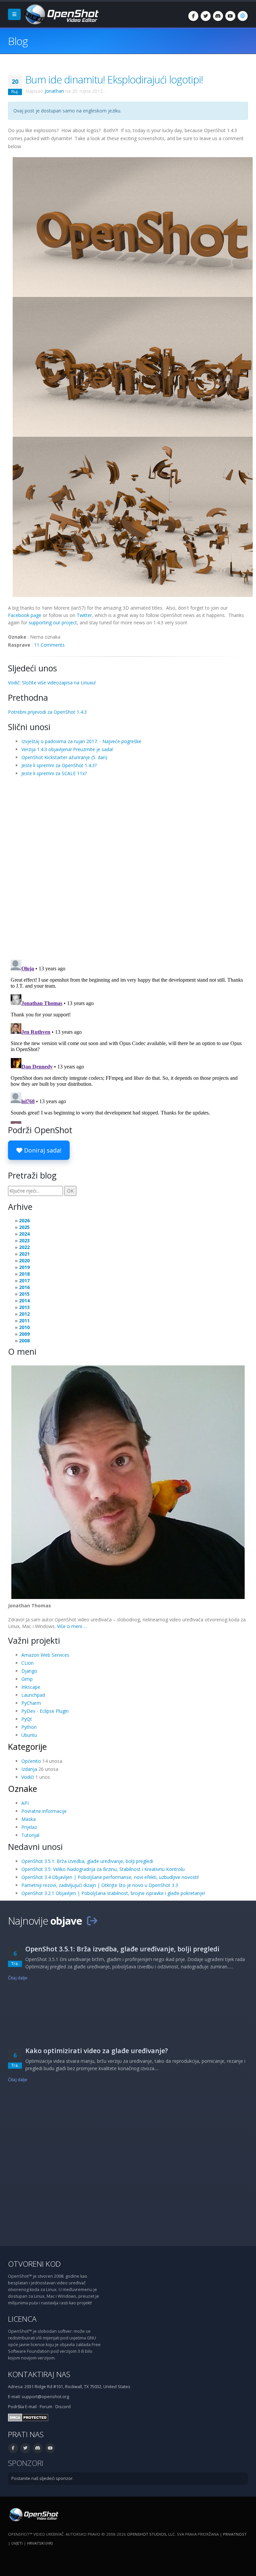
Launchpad (33, 1695)
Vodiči (28, 1777)
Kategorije (27, 1746)
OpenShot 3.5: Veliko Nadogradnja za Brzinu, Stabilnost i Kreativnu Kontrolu (103, 1869)
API (25, 1803)
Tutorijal (30, 1835)
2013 (24, 1307)
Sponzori (26, 2463)
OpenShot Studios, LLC (151, 2534)
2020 (24, 1260)
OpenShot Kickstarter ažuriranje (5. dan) (64, 757)
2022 (24, 1247)
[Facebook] (193, 16)
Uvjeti (17, 2543)
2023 (24, 1240)
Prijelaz (29, 1827)
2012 (24, 1314)
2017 (24, 1280)
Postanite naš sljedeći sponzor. (42, 2478)
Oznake (22, 1789)
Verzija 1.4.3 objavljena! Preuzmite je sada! (67, 749)
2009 (24, 1334)
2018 (24, 1274)
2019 (24, 1267)
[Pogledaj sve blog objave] (92, 1921)
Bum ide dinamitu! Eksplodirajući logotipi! (114, 79)
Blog (18, 41)
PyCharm (31, 1703)
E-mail (31, 2407)
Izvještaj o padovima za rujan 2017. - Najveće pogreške (81, 741)
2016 (24, 1287)
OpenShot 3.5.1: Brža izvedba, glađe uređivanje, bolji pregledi (87, 1861)
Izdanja (29, 1769)
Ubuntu (29, 1735)
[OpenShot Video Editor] (61, 14)
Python (29, 1727)
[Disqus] (128, 868)
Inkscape (31, 1687)
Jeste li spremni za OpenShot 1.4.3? (59, 765)
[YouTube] (230, 16)
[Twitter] (206, 16)
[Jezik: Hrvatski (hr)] (243, 16)
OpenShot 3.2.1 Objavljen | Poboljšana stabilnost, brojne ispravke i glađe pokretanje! (113, 1893)
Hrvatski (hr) (40, 2543)
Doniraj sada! (42, 1150)
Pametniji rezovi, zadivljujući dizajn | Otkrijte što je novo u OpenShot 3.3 (100, 1885)
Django (29, 1671)
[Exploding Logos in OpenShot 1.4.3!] (133, 377)
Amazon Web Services (45, 1655)
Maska (28, 1819)
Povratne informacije (44, 1811)
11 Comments (49, 645)
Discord (63, 2407)
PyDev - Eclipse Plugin (45, 1711)
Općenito (31, 1761)
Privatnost (235, 2534)
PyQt (27, 1719)
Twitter (84, 615)
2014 (24, 1301)
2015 (24, 1294)
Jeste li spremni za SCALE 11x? (54, 773)
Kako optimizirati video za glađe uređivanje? (97, 2051)
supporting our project (53, 622)
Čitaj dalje (18, 1978)
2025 (24, 1227)
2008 (24, 1341)
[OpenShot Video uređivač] (33, 2514)
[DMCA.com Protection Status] (28, 2417)
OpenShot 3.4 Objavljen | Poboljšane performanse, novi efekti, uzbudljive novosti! (110, 1877)
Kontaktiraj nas (39, 2374)
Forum (46, 2407)
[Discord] (218, 16)
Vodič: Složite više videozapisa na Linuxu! (52, 683)
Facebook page (25, 615)
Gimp (27, 1679)
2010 (24, 1327)
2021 (24, 1254)
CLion (27, 1663)
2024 (24, 1234)
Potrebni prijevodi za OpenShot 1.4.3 (47, 712)
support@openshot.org (45, 2397)
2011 (24, 1321)
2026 (24, 1220)
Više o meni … (72, 1626)
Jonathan (54, 91)
